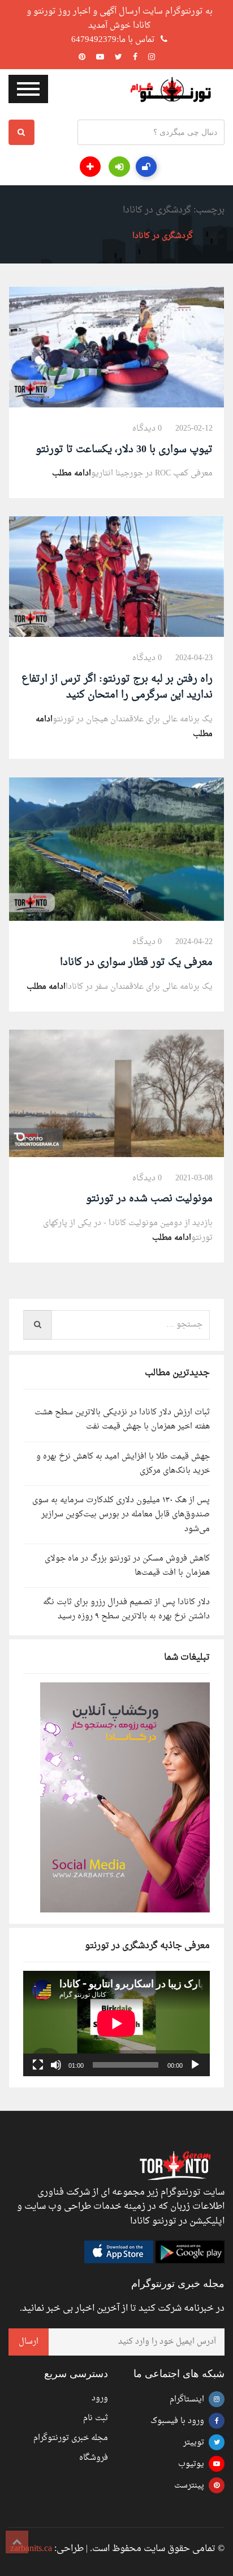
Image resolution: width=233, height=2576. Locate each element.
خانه (217, 236)
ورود (100, 2398)
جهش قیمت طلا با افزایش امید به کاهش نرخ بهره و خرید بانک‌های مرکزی (123, 1464)
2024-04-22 (194, 942)
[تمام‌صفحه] (38, 2065)
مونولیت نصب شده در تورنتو (149, 1199)
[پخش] (195, 2065)
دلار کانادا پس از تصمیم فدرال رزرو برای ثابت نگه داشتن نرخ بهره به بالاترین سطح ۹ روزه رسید (126, 1609)
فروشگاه (94, 2458)
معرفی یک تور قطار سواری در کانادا (136, 962)
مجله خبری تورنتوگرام (71, 2438)
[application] (116, 2024)
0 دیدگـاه (147, 429)
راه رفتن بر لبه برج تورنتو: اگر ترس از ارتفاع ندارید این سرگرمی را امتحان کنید (117, 687)
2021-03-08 (194, 1178)
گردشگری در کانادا (163, 236)
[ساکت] (56, 2065)
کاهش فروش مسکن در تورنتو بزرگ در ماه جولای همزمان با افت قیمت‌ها (127, 1566)
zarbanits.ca (31, 2549)
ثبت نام (96, 2418)
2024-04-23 (194, 658)
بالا (17, 2542)
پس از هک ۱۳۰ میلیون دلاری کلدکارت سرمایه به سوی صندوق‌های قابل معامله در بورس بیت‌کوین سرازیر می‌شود (121, 1514)
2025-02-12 (194, 429)
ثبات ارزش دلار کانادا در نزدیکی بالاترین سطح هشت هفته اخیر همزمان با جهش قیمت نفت (122, 1419)
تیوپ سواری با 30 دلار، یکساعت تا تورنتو (124, 450)
